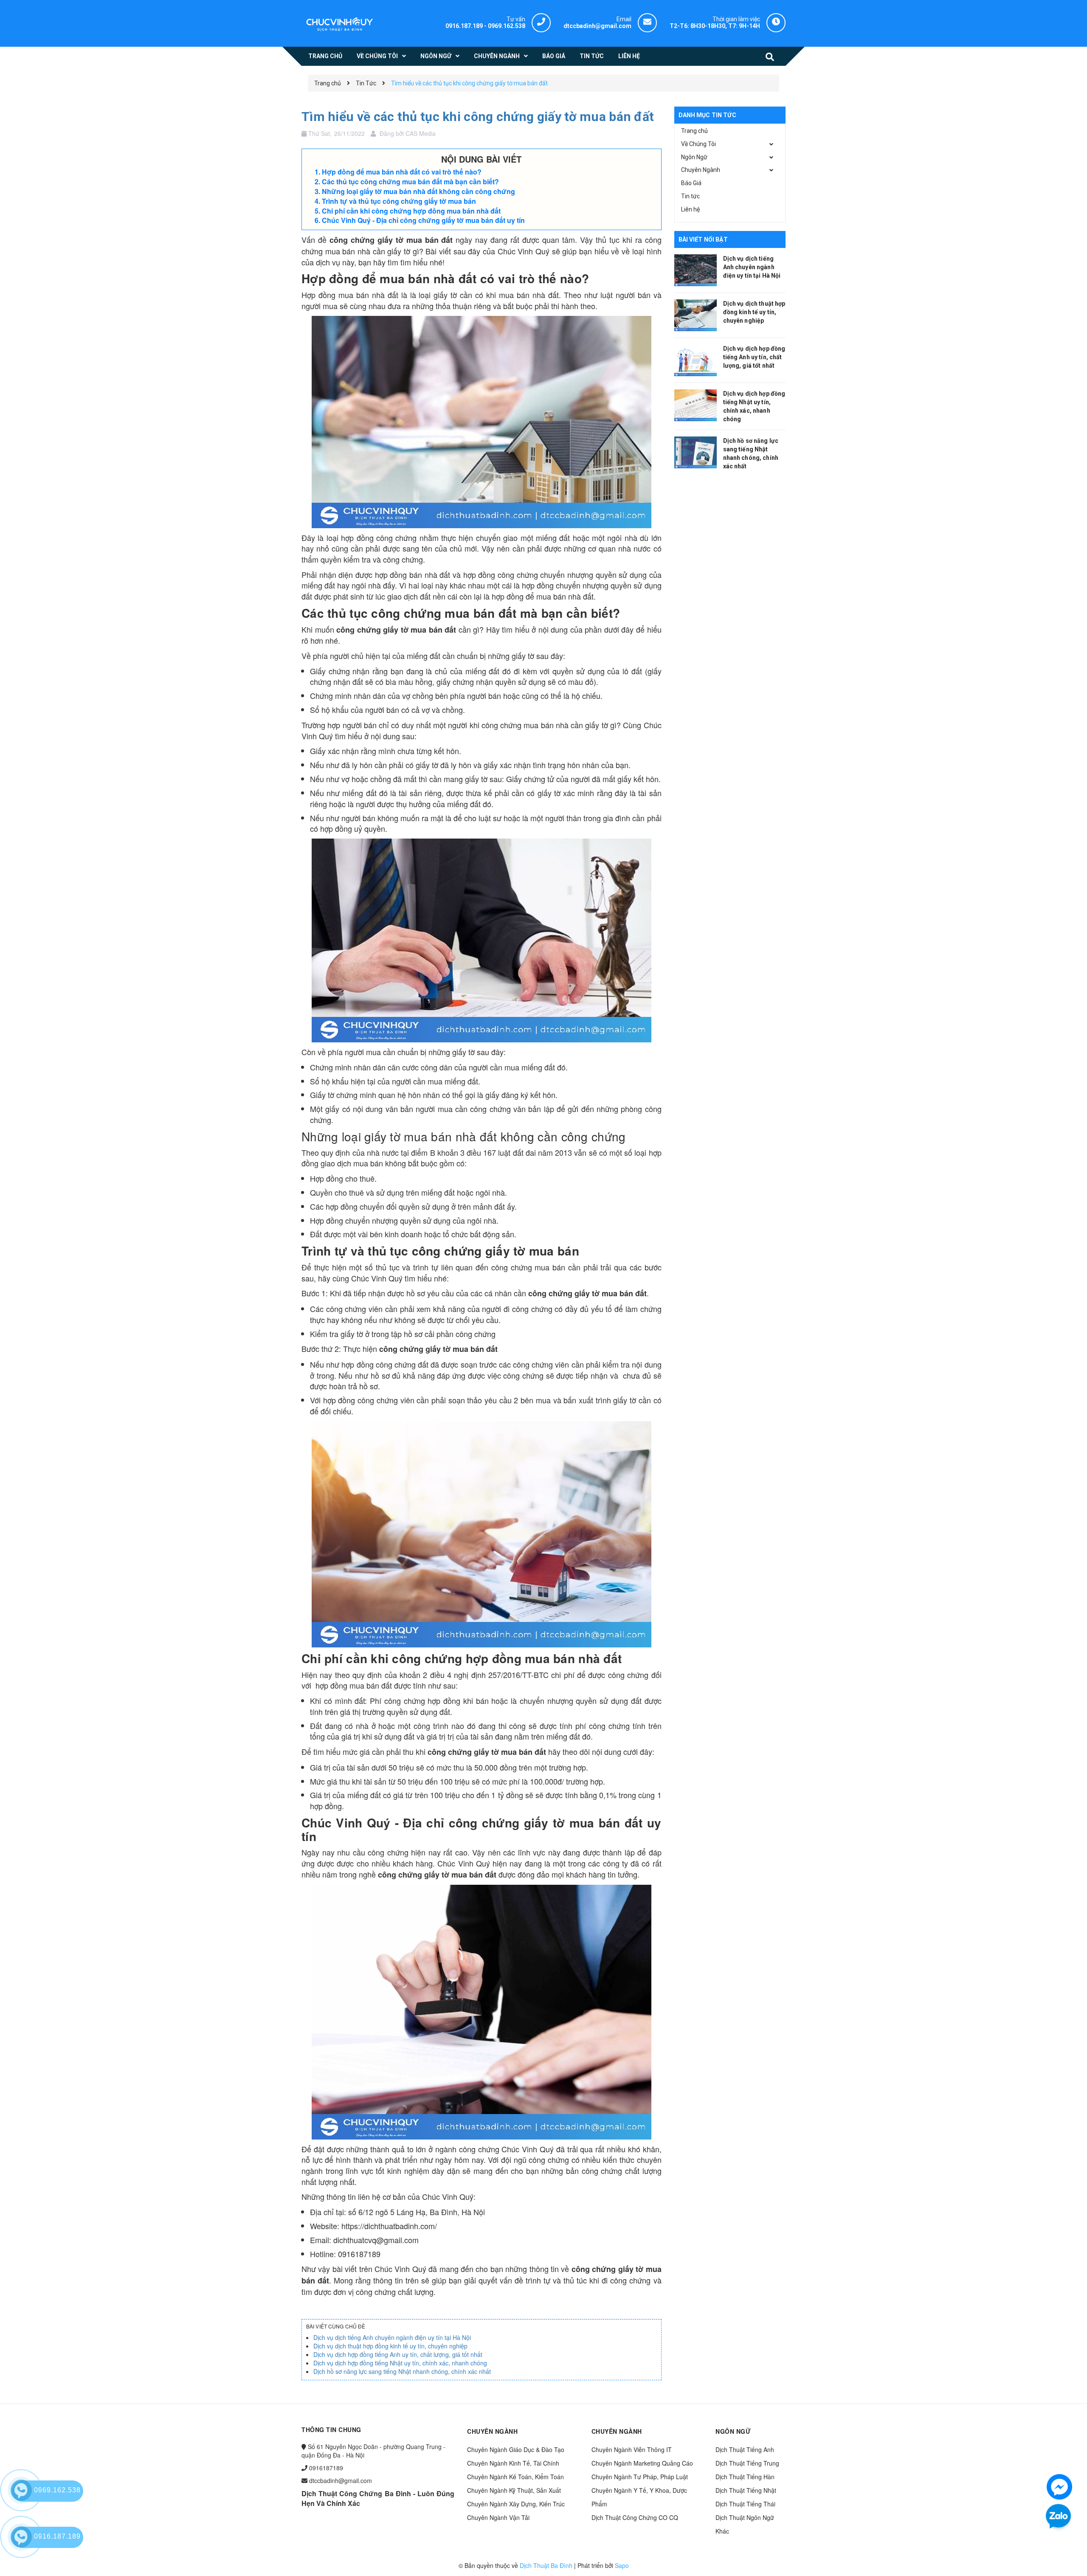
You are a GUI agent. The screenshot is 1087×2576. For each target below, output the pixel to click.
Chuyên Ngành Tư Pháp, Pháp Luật (640, 2477)
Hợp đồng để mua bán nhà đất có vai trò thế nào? (402, 172)
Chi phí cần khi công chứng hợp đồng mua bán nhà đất (411, 211)
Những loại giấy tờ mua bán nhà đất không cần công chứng (418, 191)
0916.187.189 (464, 26)
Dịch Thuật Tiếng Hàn (745, 2477)
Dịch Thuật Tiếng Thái (745, 2504)
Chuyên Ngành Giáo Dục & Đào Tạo (516, 2449)
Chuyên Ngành (701, 170)
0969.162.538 (507, 26)
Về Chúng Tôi (698, 144)
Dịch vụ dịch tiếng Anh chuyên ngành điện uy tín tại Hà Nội (392, 2337)
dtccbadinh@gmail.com (341, 2480)
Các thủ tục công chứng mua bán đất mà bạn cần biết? (410, 182)
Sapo (622, 2565)
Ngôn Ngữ (694, 157)
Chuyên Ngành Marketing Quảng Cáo (642, 2463)
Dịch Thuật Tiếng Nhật (746, 2490)
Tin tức (690, 196)
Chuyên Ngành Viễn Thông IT (632, 2449)
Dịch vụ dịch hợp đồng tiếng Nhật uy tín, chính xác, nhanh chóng (400, 2363)
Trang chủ (694, 131)
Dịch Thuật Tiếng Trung (747, 2463)
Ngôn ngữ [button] (733, 2431)
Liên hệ (690, 209)
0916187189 (326, 2468)
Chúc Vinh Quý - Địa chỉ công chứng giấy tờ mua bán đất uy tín (423, 220)
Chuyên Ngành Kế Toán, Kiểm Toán (515, 2477)
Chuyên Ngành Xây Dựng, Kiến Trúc (516, 2504)
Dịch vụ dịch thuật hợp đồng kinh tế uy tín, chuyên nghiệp (390, 2346)
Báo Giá (691, 183)
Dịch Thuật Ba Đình (546, 2565)
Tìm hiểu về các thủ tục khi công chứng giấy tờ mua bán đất (478, 117)
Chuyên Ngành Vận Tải (498, 2517)
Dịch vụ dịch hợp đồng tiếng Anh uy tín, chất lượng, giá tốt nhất (398, 2354)
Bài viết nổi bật (703, 239)
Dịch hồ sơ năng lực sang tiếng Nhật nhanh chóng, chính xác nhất (402, 2371)
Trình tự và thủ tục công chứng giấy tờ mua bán (400, 201)
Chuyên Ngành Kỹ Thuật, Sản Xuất (514, 2490)
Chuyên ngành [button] (492, 2431)
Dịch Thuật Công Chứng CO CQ (635, 2517)
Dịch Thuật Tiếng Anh (745, 2449)
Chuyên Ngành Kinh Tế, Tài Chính (513, 2463)
